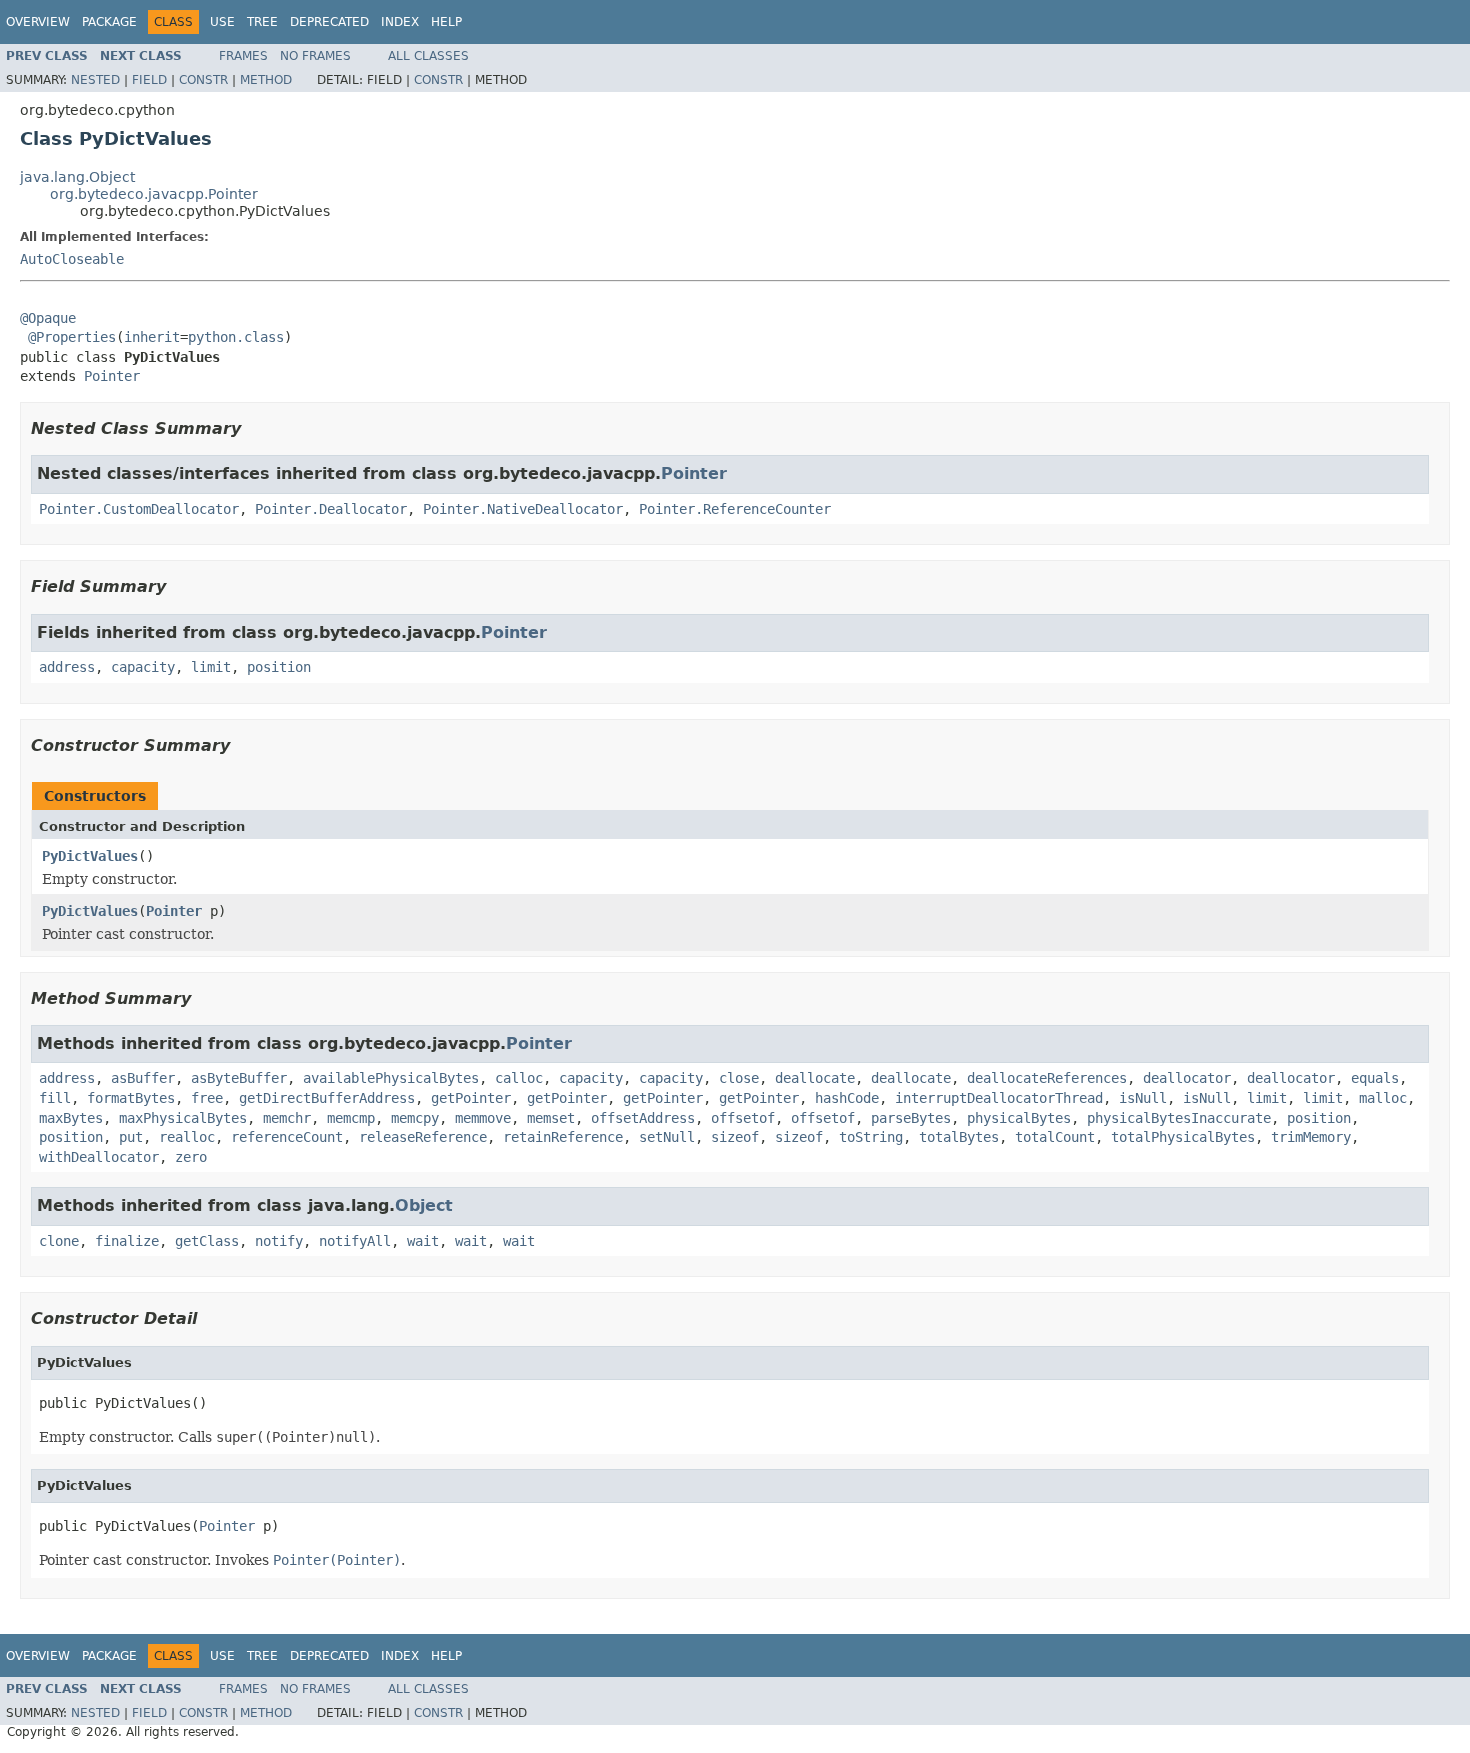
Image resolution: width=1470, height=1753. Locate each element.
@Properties (72, 337)
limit (211, 667)
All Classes (428, 56)
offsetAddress (643, 1118)
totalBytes (959, 1137)
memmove (483, 1118)
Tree (262, 22)
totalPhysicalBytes (1183, 1137)
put (131, 1137)
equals (1375, 1078)
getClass (207, 1241)
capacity (143, 667)
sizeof (735, 1137)
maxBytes (71, 1118)
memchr (287, 1118)
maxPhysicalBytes (183, 1118)
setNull (667, 1137)
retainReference (563, 1137)
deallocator (1187, 1078)
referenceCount (287, 1137)
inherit (152, 337)
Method (266, 80)
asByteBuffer (239, 1078)
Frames (243, 56)
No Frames (315, 56)
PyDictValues (90, 856)
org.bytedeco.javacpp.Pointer (154, 194)
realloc (187, 1137)
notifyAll (355, 1241)
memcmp (351, 1118)
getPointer (471, 1098)
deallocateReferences (1047, 1078)
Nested (95, 80)
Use (222, 22)
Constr (203, 80)
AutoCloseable (72, 259)
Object (424, 1205)
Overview (38, 22)
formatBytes (131, 1098)
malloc (1383, 1098)
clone (59, 1241)
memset (551, 1118)
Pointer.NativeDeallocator (523, 509)
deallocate (815, 1078)
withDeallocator (99, 1157)
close (739, 1078)
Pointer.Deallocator (331, 509)
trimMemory (1311, 1137)
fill (55, 1098)
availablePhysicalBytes (391, 1078)
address (67, 667)
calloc (519, 1078)
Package (109, 22)
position (279, 667)
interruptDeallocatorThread (999, 1098)
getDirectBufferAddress (327, 1098)
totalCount (1055, 1137)
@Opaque (48, 318)
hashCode (847, 1098)
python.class (236, 337)
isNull (1143, 1098)
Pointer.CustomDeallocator (139, 509)
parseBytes (911, 1118)
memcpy (415, 1118)
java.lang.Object (77, 177)
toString (871, 1137)
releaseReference (423, 1137)
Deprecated (329, 22)
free (207, 1098)
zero (191, 1157)
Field (149, 80)
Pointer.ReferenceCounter (735, 509)
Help (446, 22)
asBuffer (143, 1078)
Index (400, 22)
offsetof (743, 1118)
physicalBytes (1019, 1118)
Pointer (112, 376)
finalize (127, 1241)
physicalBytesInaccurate (1179, 1118)
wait (423, 1241)
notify (279, 1241)
